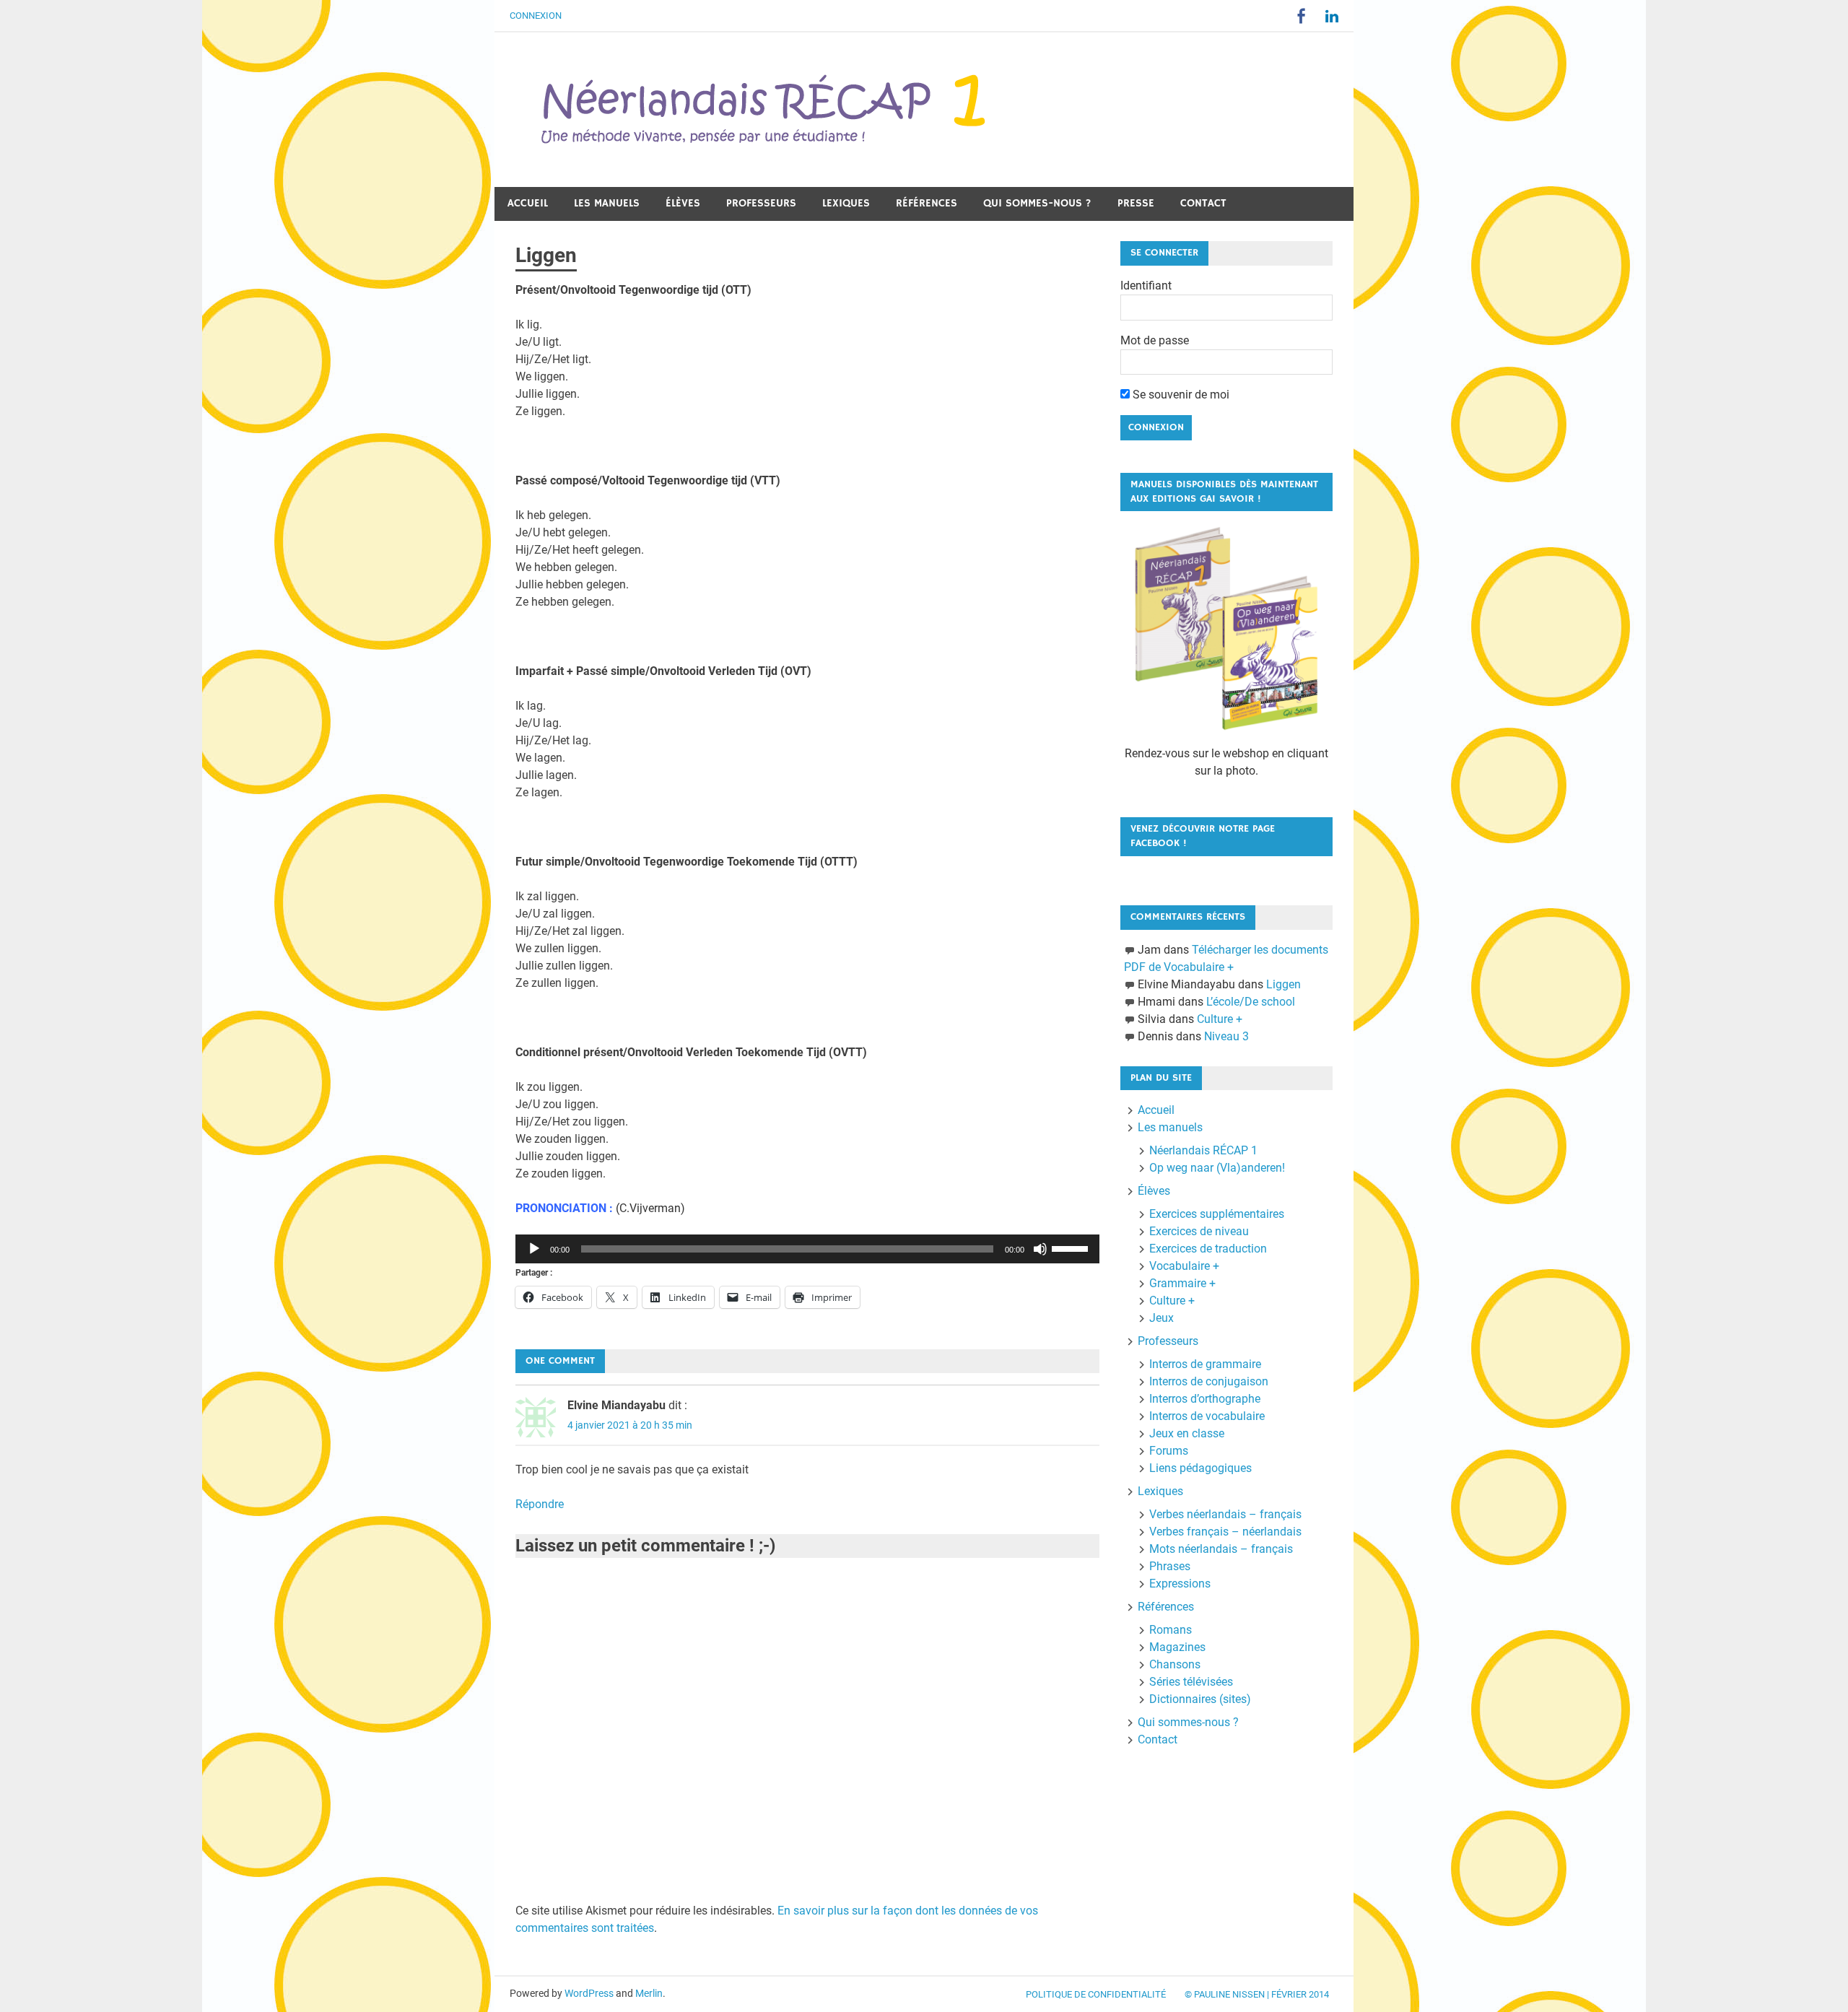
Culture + (1220, 1019)
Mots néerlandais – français (1221, 1549)
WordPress (589, 1993)
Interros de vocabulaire (1207, 1416)
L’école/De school (1251, 1002)
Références (927, 203)
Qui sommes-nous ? (1037, 203)
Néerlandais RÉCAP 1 (1203, 1150)
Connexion (536, 16)
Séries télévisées (1191, 1682)
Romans (1171, 1630)
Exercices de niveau (1199, 1231)
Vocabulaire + (1184, 1266)
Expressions (1180, 1584)
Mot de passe (1155, 340)
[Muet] (1040, 1249)
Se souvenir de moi (1180, 395)
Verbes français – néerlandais (1225, 1532)
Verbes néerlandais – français (1225, 1514)
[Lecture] (534, 1249)
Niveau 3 (1226, 1036)
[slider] (1072, 1247)
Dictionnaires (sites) (1200, 1699)
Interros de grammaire (1205, 1364)
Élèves (683, 203)
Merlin (649, 1993)
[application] (807, 1249)
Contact (1203, 203)
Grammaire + (1182, 1283)
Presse (1136, 203)
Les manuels (607, 203)
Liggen (1283, 984)
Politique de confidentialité (1096, 1994)
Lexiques (846, 203)
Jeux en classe (1187, 1433)
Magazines (1177, 1647)
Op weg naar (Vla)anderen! (1217, 1168)
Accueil (528, 203)
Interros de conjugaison (1209, 1381)
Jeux (1161, 1318)
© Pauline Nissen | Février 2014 (1257, 1994)
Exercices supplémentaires (1217, 1214)
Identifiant (1146, 286)
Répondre (540, 1504)
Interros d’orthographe (1205, 1399)
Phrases (1170, 1566)
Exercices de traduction (1208, 1249)
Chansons (1175, 1664)
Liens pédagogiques (1200, 1468)
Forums (1169, 1451)
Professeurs (761, 203)
